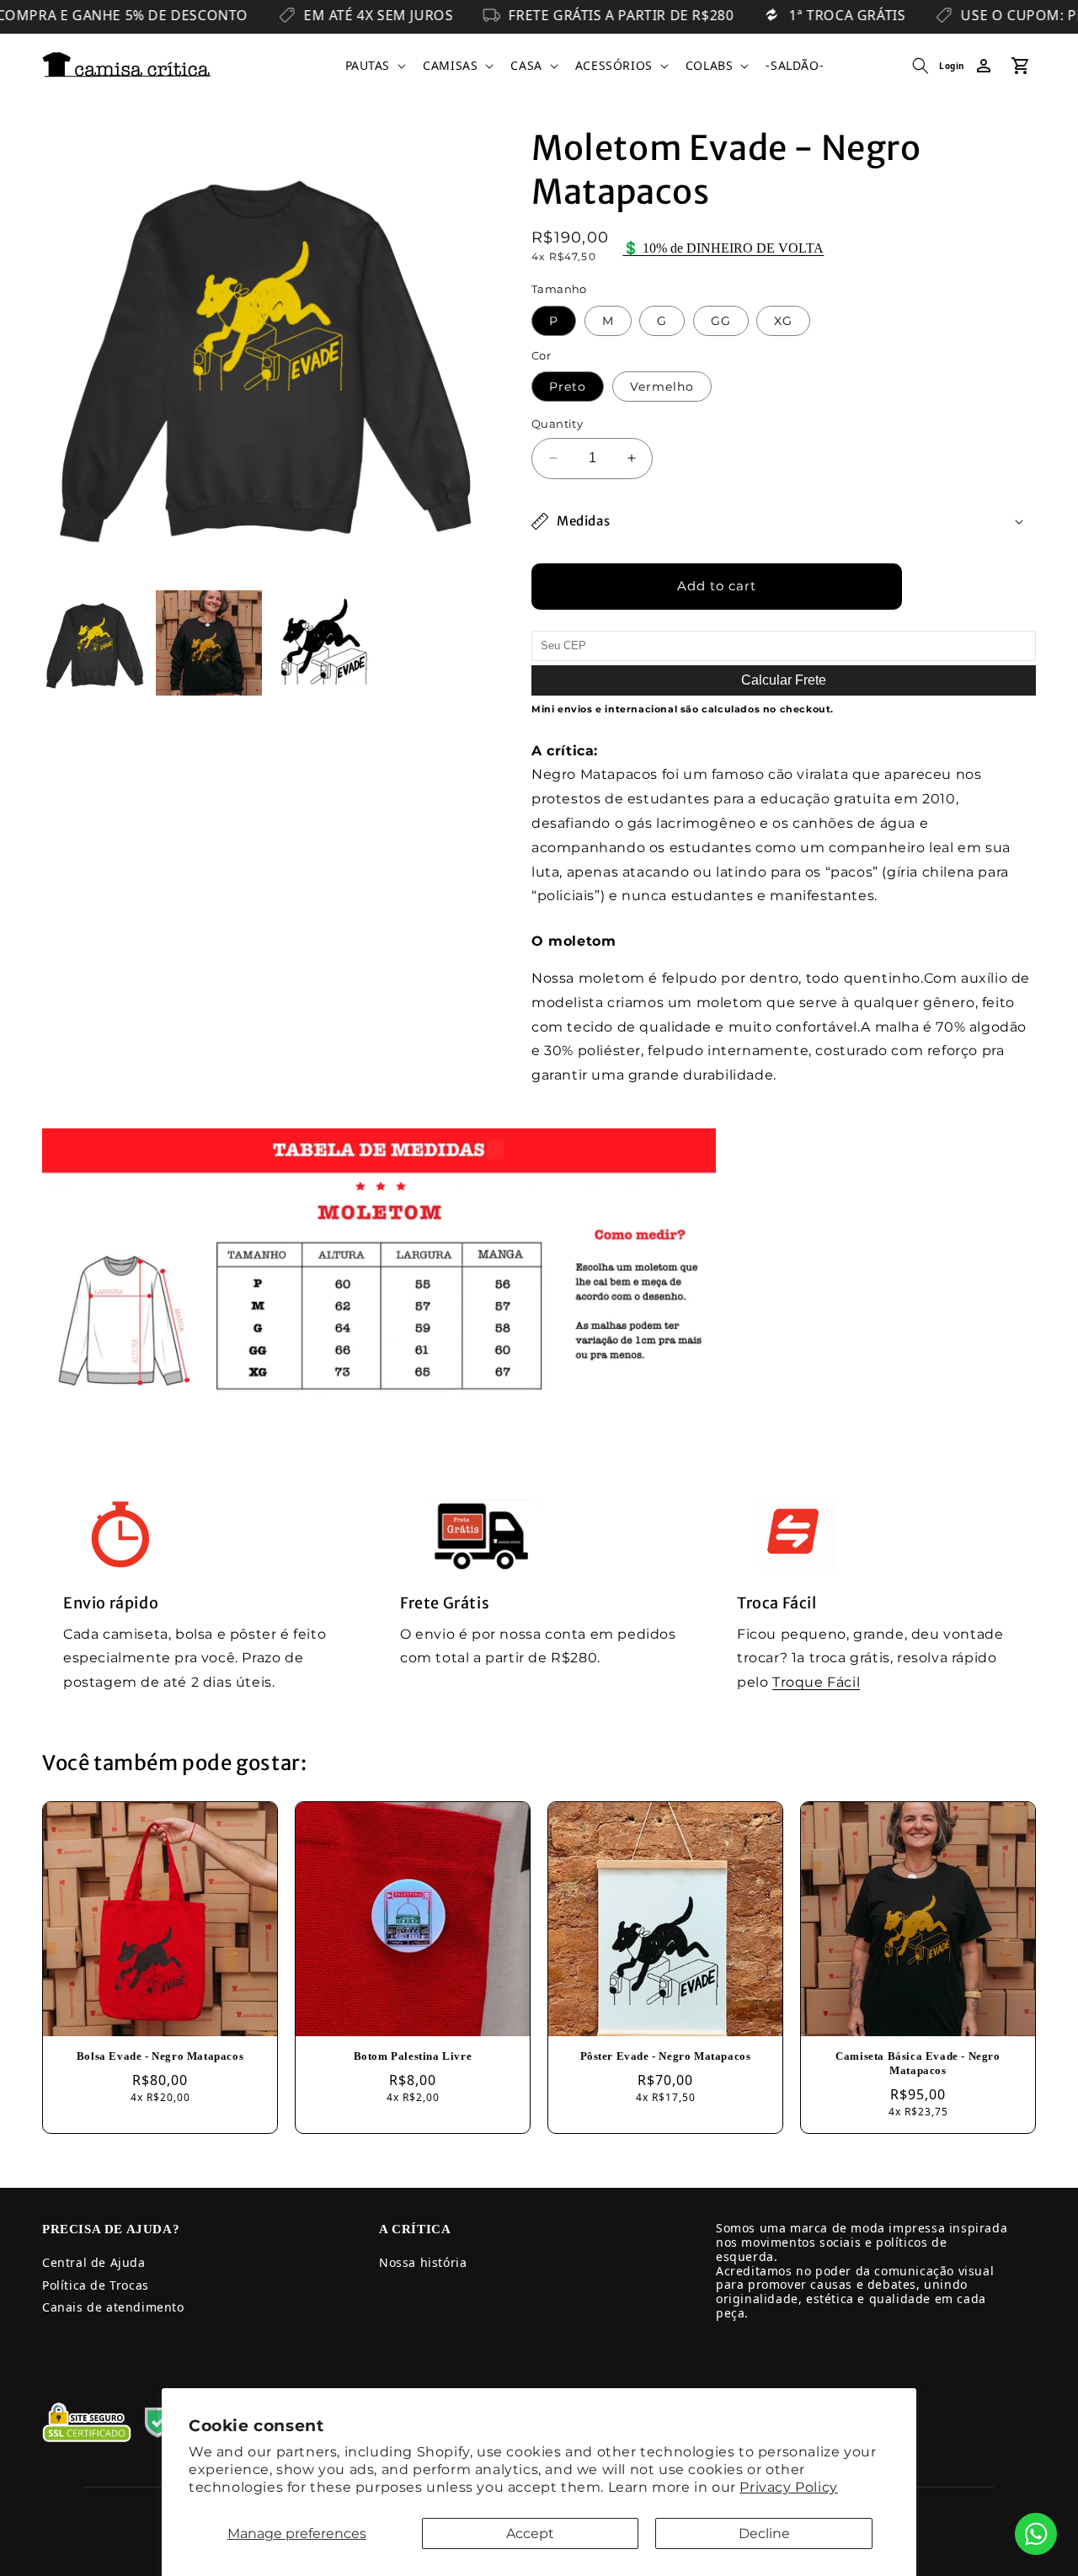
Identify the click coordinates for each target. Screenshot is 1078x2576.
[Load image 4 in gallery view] (323, 643)
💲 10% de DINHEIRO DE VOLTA (723, 248)
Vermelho (662, 387)
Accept (530, 2533)
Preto (568, 387)
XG (783, 321)
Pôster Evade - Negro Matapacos (666, 2056)
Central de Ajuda (94, 2262)
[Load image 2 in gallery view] (208, 643)
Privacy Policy (788, 2487)
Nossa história (423, 2262)
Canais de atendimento (113, 2307)
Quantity (557, 424)
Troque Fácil (816, 1682)
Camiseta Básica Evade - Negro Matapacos (918, 2063)
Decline (764, 2533)
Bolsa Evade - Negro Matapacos (160, 2056)
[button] (374, 66)
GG (721, 321)
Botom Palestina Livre (413, 2056)
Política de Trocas (96, 2285)
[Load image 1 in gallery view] (95, 643)
